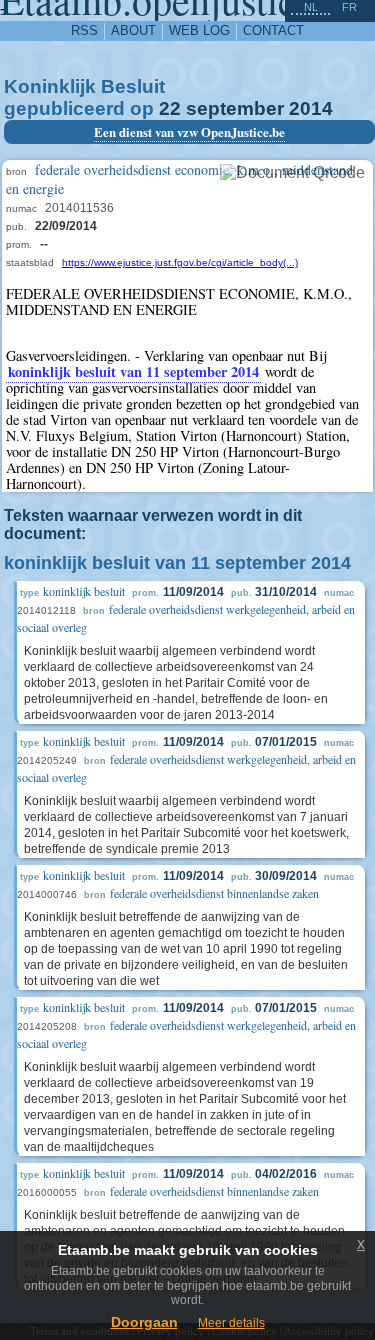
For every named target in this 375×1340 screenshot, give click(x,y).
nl (311, 7)
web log (199, 30)
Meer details (231, 1323)
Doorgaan (144, 1322)
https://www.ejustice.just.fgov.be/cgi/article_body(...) (180, 262)
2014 (311, 108)
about (133, 30)
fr (349, 7)
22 (170, 108)
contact (273, 30)
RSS (84, 30)
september (235, 108)
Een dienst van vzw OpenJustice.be (189, 132)
